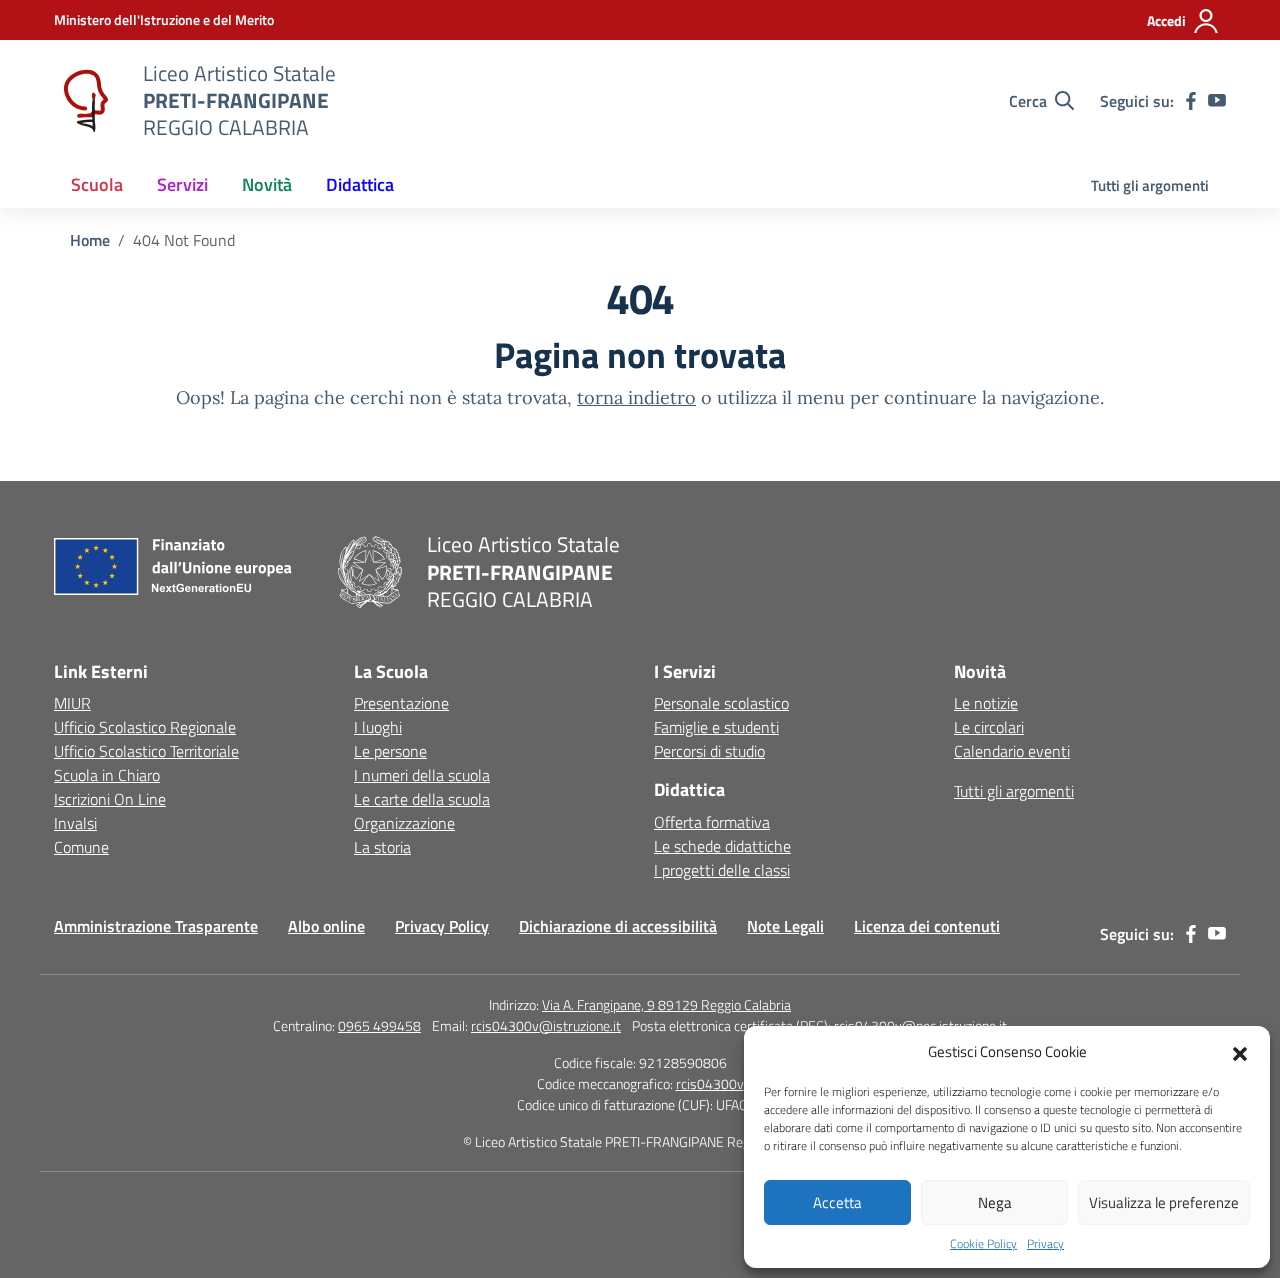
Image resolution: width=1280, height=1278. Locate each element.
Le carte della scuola (422, 799)
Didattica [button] (360, 184)
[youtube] (1217, 101)
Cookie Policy (983, 1244)
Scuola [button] (97, 184)
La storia (382, 847)
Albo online (326, 926)
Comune (81, 847)
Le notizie (986, 703)
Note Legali (785, 926)
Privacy (1045, 1244)
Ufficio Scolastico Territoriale (146, 751)
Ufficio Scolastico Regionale (145, 727)
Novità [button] (267, 184)
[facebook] (1191, 101)
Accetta (837, 1202)
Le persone (390, 751)
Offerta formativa (712, 822)
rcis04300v (710, 1083)
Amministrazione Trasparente (156, 926)
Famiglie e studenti (716, 727)
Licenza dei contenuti (927, 926)
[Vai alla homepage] (86, 101)
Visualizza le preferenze (1164, 1202)
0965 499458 (379, 1025)
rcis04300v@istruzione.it (546, 1025)
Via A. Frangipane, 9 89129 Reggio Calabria (666, 1004)
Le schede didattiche (722, 846)
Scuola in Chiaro (107, 775)
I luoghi (378, 727)
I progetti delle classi (722, 870)
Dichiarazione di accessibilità (618, 926)
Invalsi (75, 823)
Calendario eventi (1012, 751)
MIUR (72, 703)
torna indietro (636, 397)
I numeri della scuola (422, 775)
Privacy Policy (442, 926)
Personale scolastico (721, 703)
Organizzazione (404, 823)
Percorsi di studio (709, 751)
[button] (1240, 1052)
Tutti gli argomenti (1150, 185)
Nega (995, 1202)
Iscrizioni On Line (110, 799)
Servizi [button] (182, 184)
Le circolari (989, 727)
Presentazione (401, 703)
